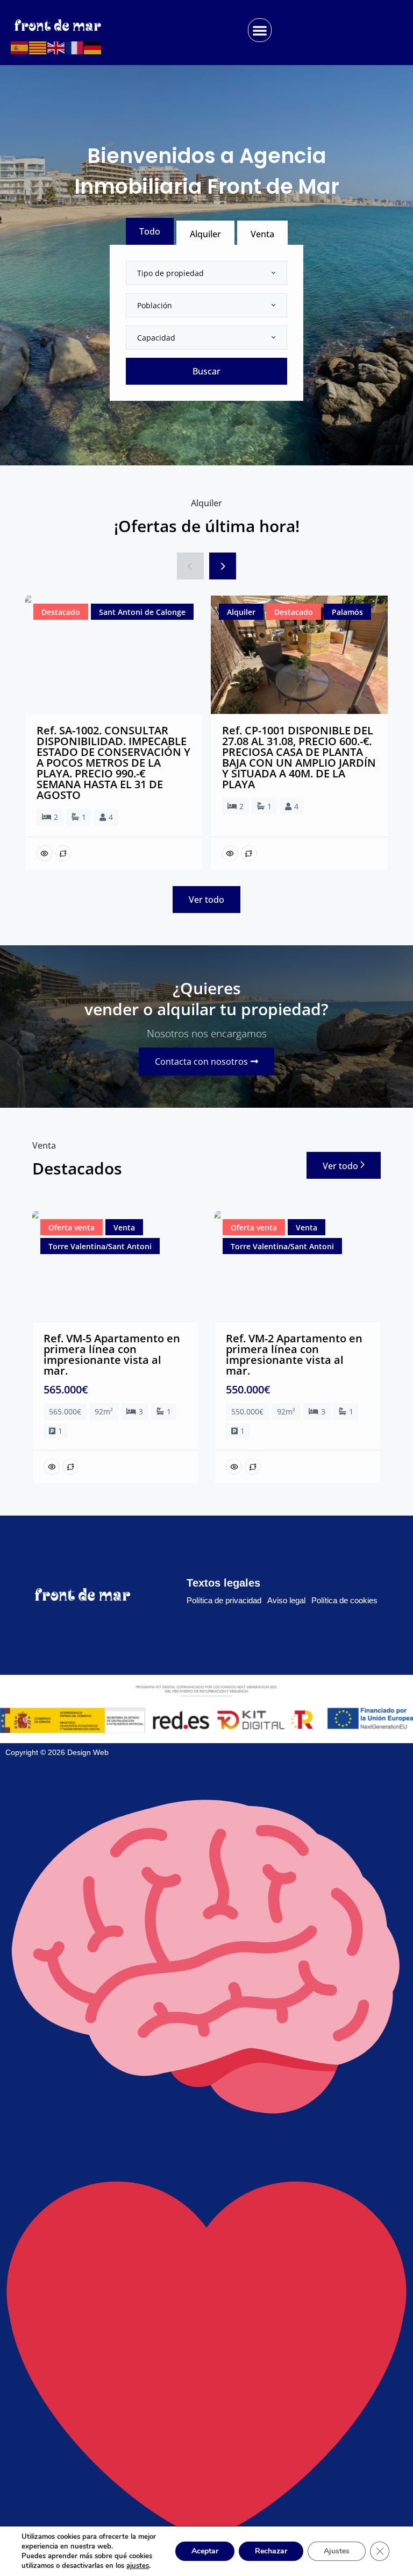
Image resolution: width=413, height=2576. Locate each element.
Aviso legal (286, 1600)
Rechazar (271, 2551)
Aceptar (205, 2551)
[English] (56, 48)
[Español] (20, 48)
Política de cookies (344, 1600)
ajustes (138, 2566)
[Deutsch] (93, 48)
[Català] (38, 48)
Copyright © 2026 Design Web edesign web (57, 2160)
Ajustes (337, 2551)
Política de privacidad (224, 1600)
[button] (260, 30)
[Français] (75, 48)
